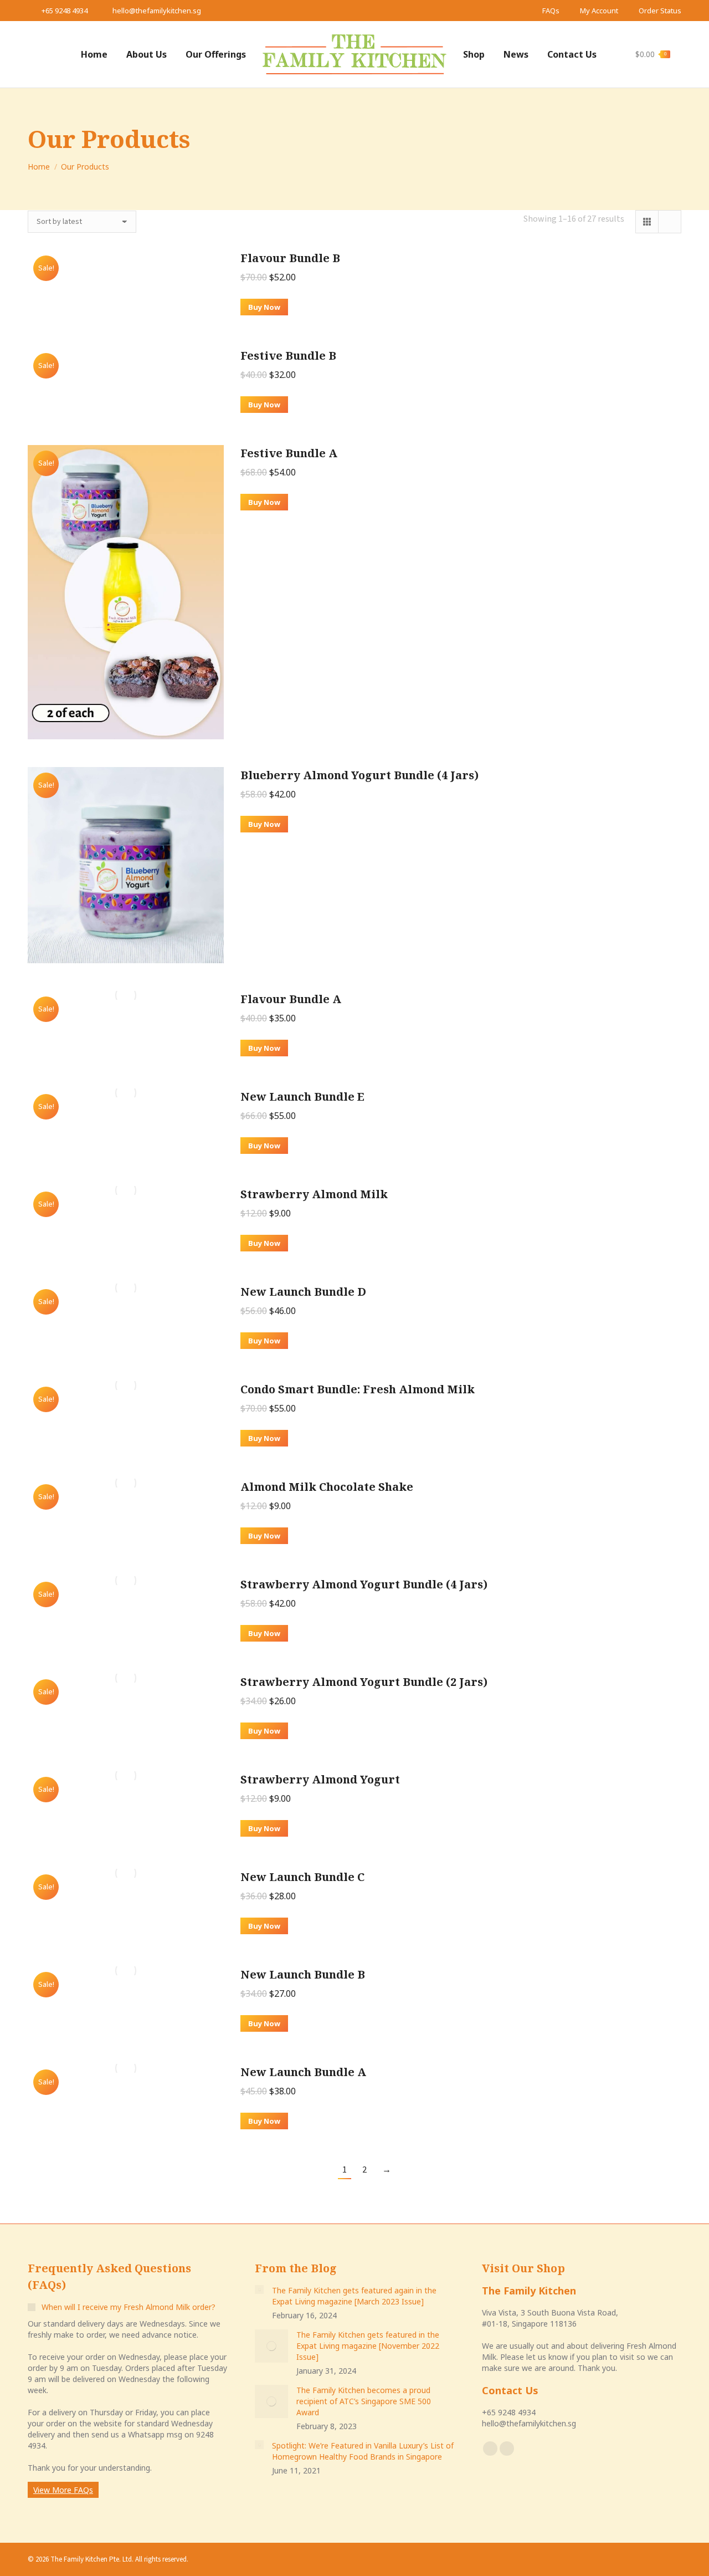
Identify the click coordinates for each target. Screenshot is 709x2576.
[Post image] (259, 2289)
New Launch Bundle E (302, 1097)
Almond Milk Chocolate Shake (327, 1487)
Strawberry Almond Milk (314, 1194)
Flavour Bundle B (290, 258)
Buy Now (264, 307)
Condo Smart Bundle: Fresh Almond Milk (358, 1389)
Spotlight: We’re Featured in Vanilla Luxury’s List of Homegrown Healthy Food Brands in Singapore (363, 2451)
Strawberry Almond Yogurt (320, 1779)
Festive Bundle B (288, 356)
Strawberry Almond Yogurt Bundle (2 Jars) (364, 1682)
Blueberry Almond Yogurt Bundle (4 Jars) (359, 775)
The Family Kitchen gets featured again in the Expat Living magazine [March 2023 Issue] (354, 2296)
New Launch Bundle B (303, 1974)
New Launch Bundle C (302, 1877)
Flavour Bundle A (291, 999)
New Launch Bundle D (303, 1292)
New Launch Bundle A (303, 2072)
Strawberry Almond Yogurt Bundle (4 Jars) (364, 1584)
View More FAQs (63, 2490)
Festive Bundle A (289, 453)
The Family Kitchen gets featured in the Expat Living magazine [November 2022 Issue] (368, 2346)
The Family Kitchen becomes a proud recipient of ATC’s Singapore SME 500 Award (364, 2401)
